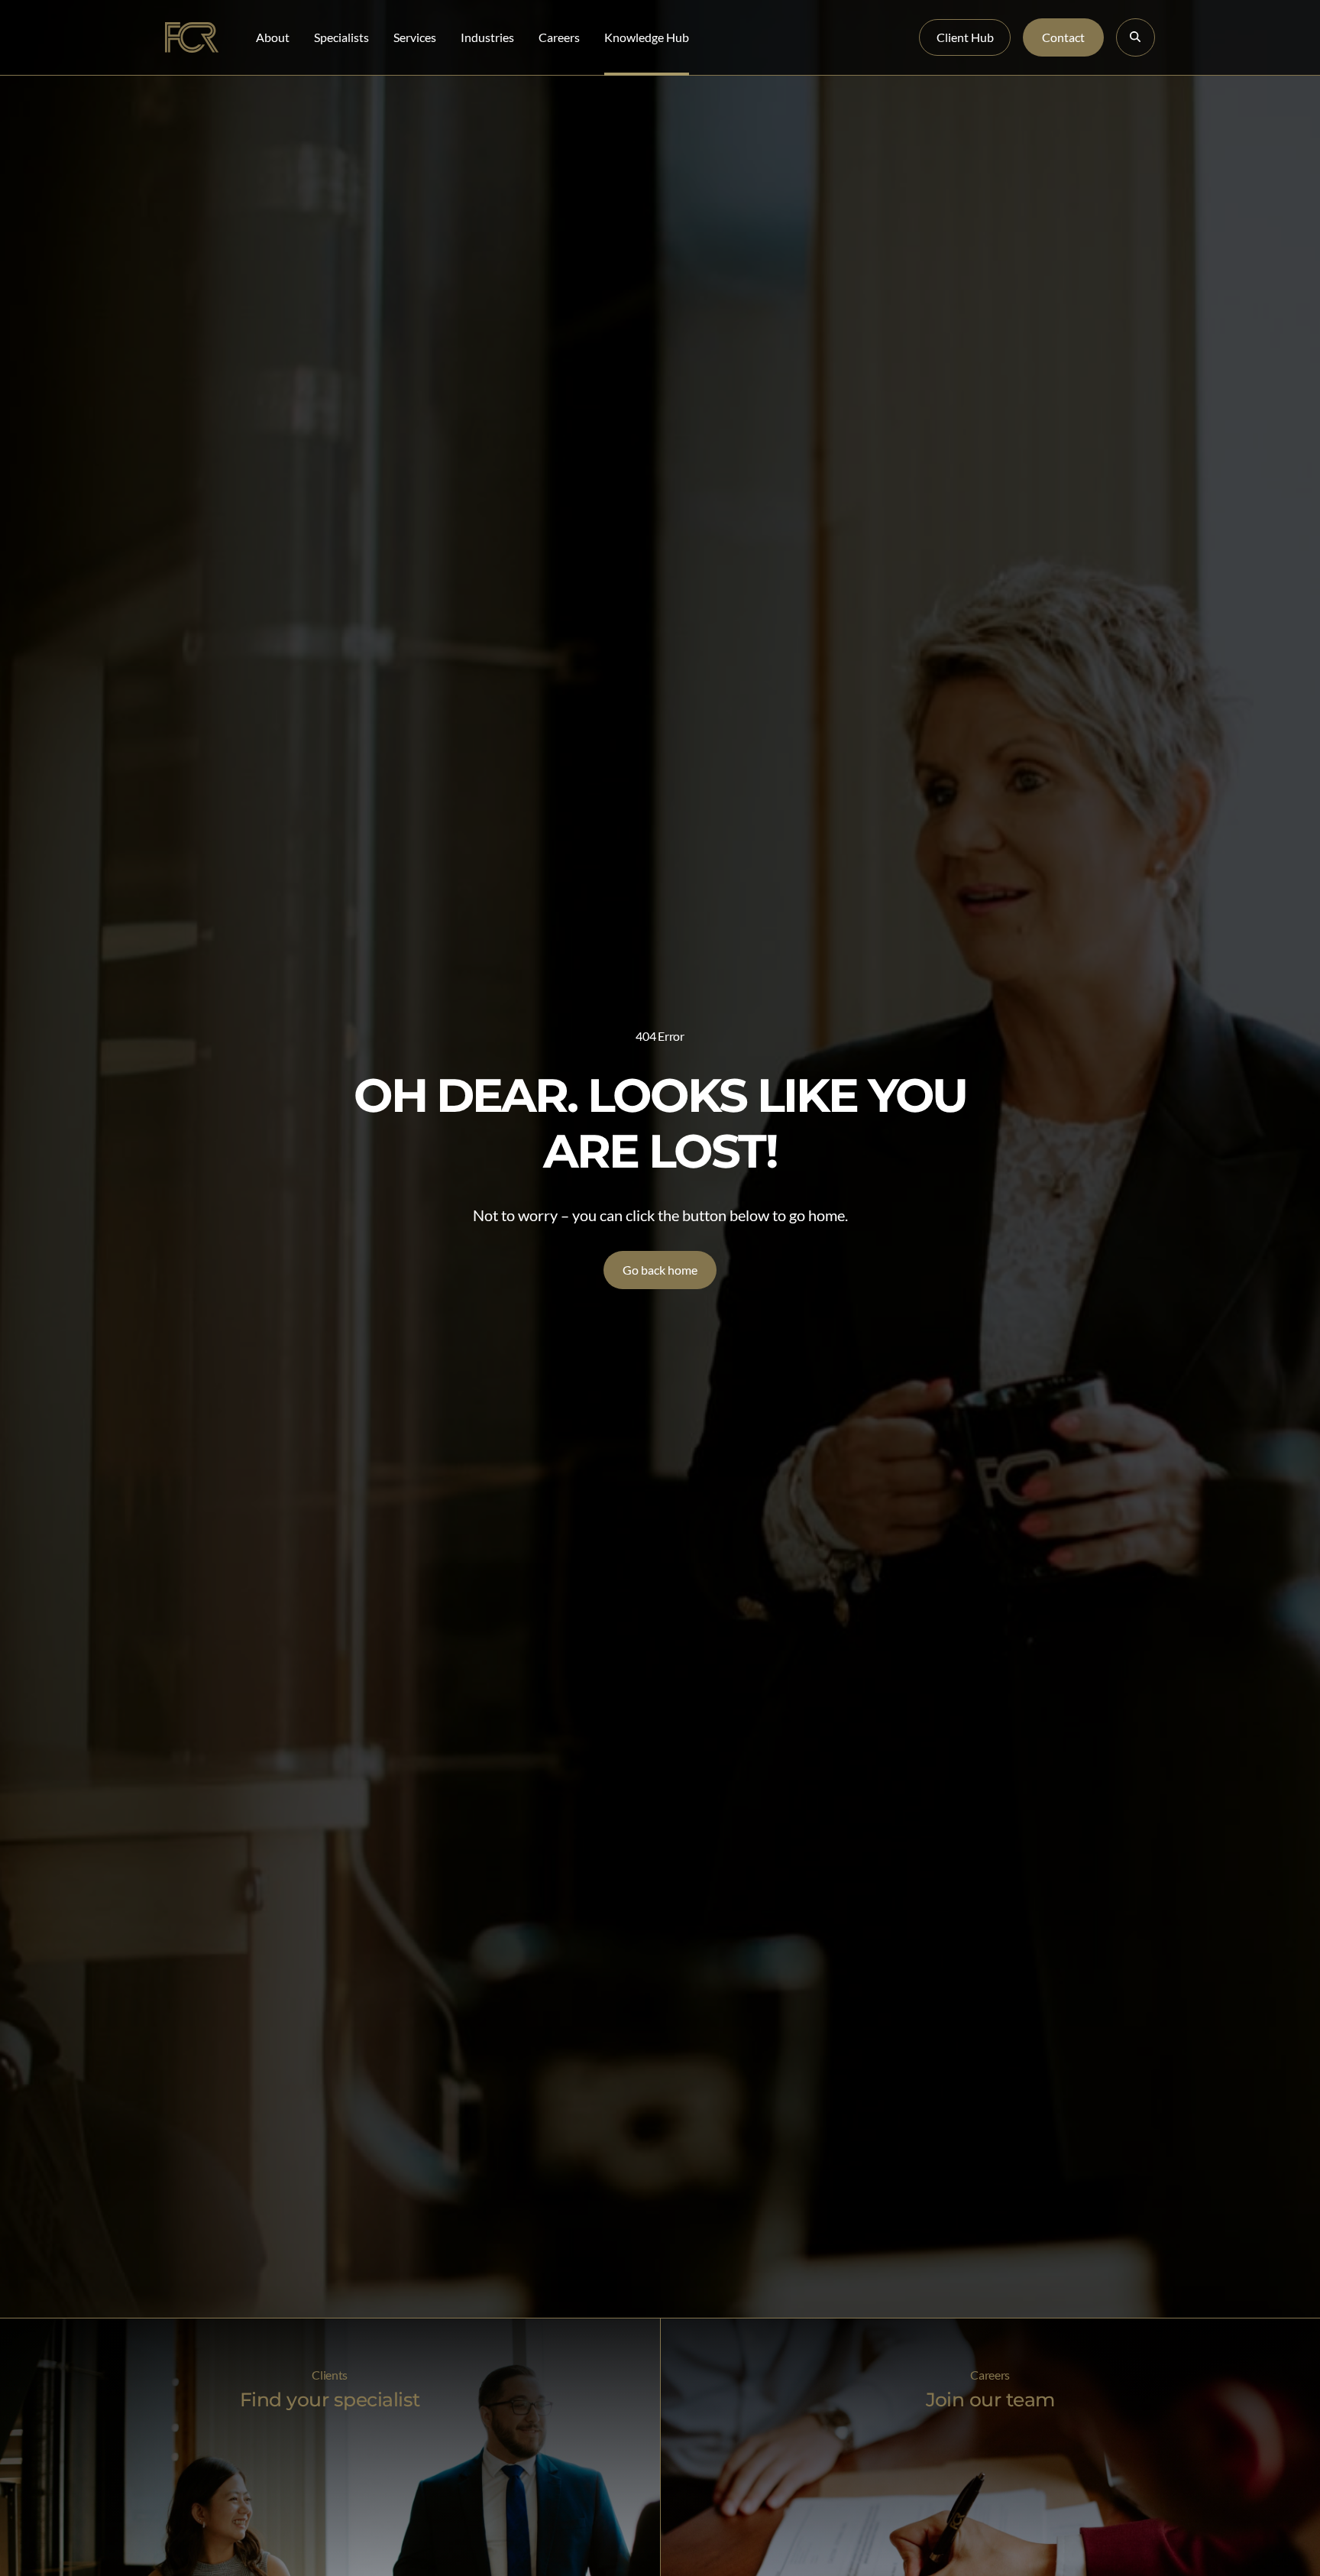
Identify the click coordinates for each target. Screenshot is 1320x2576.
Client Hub (965, 37)
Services (415, 37)
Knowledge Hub (647, 37)
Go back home (660, 1270)
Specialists (341, 37)
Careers (559, 37)
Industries (487, 37)
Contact (1063, 37)
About (273, 37)
